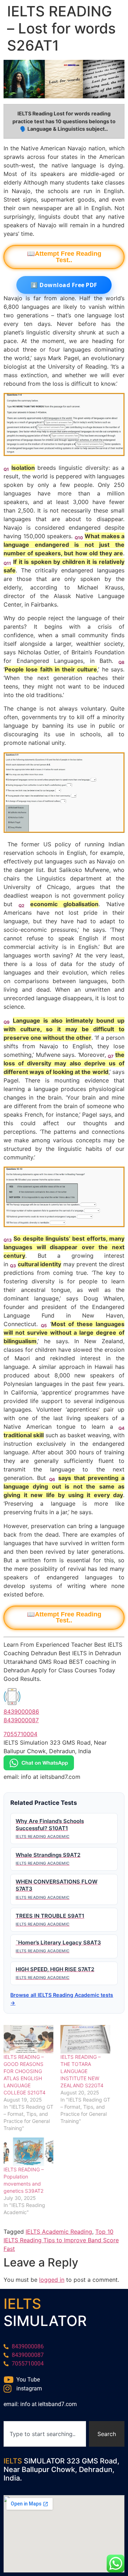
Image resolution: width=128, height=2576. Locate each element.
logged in (52, 2280)
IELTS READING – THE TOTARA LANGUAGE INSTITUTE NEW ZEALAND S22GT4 (82, 2071)
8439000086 (21, 1712)
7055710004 (20, 1734)
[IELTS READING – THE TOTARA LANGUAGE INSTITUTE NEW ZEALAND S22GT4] (85, 2039)
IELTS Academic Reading (59, 2232)
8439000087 (21, 1720)
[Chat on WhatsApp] (39, 1768)
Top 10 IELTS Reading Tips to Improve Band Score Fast (61, 2240)
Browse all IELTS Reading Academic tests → (62, 1999)
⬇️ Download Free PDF (64, 285)
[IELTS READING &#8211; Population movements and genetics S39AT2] (28, 2152)
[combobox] (45, 2434)
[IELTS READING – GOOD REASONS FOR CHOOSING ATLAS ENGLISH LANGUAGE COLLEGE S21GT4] (28, 2039)
